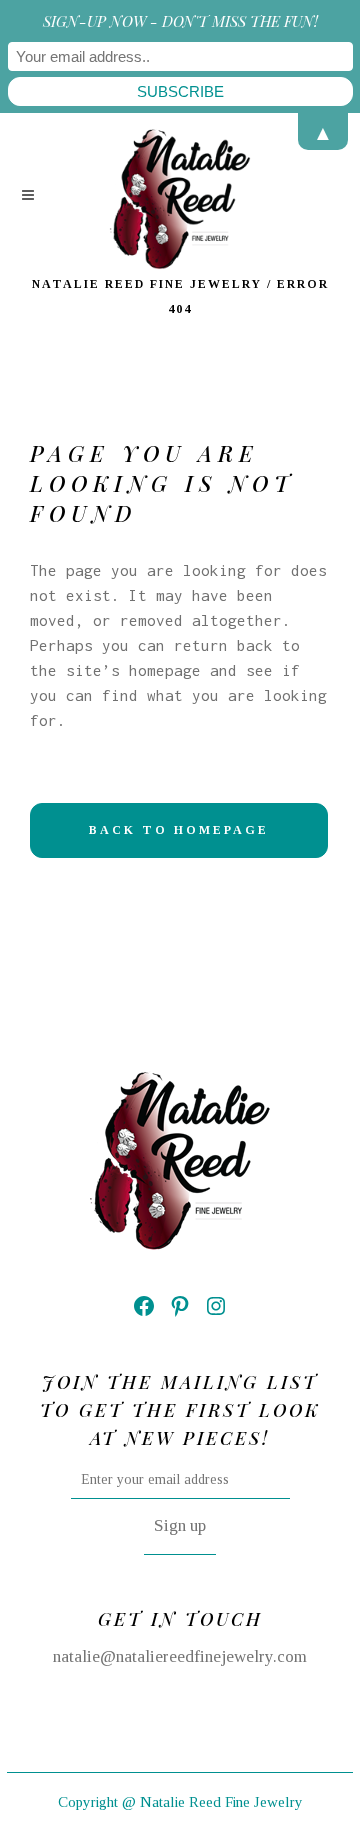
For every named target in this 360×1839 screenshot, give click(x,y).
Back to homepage (179, 830)
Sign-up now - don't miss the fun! (180, 21)
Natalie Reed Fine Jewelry (147, 284)
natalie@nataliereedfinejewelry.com (180, 1656)
